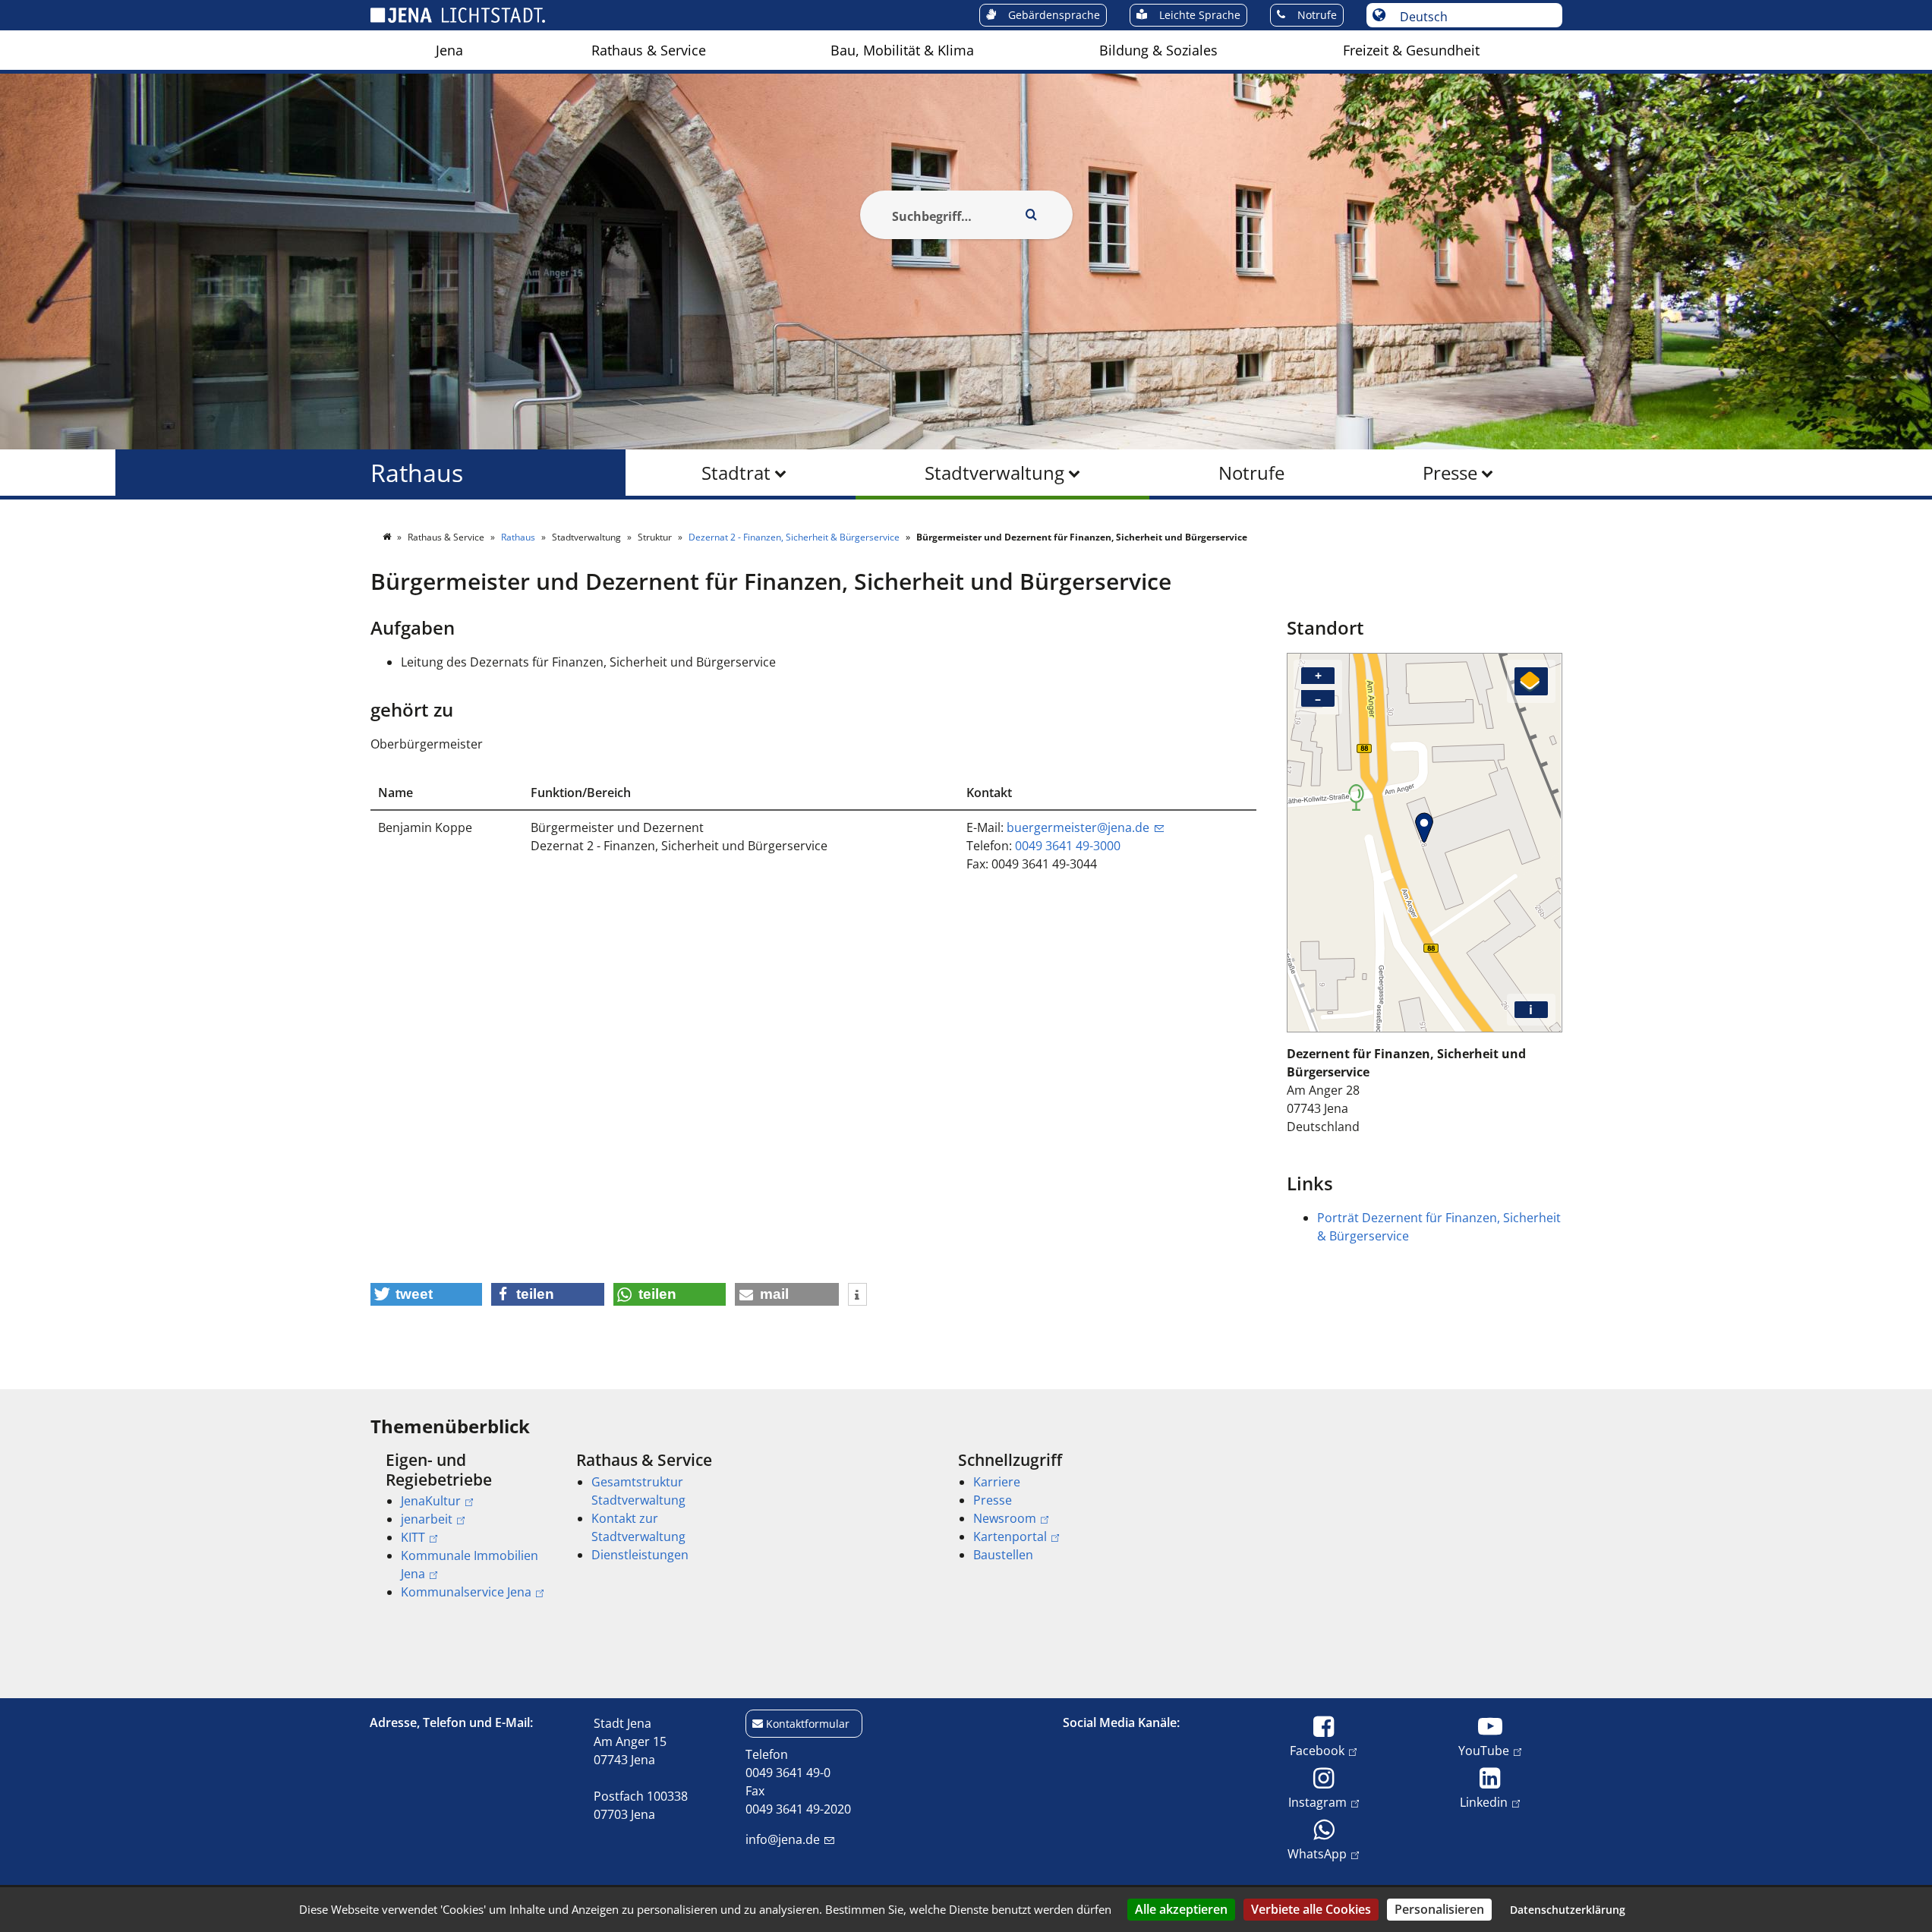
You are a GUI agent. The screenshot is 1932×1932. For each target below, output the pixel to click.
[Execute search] (1032, 215)
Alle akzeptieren (1181, 1909)
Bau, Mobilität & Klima (902, 50)
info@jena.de (783, 1839)
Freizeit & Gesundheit (1411, 50)
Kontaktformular (808, 1724)
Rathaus (417, 473)
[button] (427, 1294)
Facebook (1317, 1750)
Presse (1450, 473)
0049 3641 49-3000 (1068, 846)
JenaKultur (431, 1501)
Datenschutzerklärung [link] (1568, 1910)
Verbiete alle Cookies (1311, 1909)
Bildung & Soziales (1158, 50)
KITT (413, 1537)
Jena (449, 50)
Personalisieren (1439, 1909)
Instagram (1317, 1802)
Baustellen (1003, 1555)
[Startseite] (388, 537)
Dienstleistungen (640, 1555)
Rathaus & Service (649, 50)
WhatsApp (1317, 1853)
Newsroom (1005, 1518)
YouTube (1484, 1750)
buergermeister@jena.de (1078, 827)
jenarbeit (427, 1519)
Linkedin (1484, 1802)
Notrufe (1251, 473)
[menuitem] (449, 50)
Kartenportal (1010, 1536)
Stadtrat (736, 473)
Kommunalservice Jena (466, 1592)
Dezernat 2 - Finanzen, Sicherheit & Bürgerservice (795, 537)
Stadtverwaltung (994, 473)
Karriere (997, 1482)
